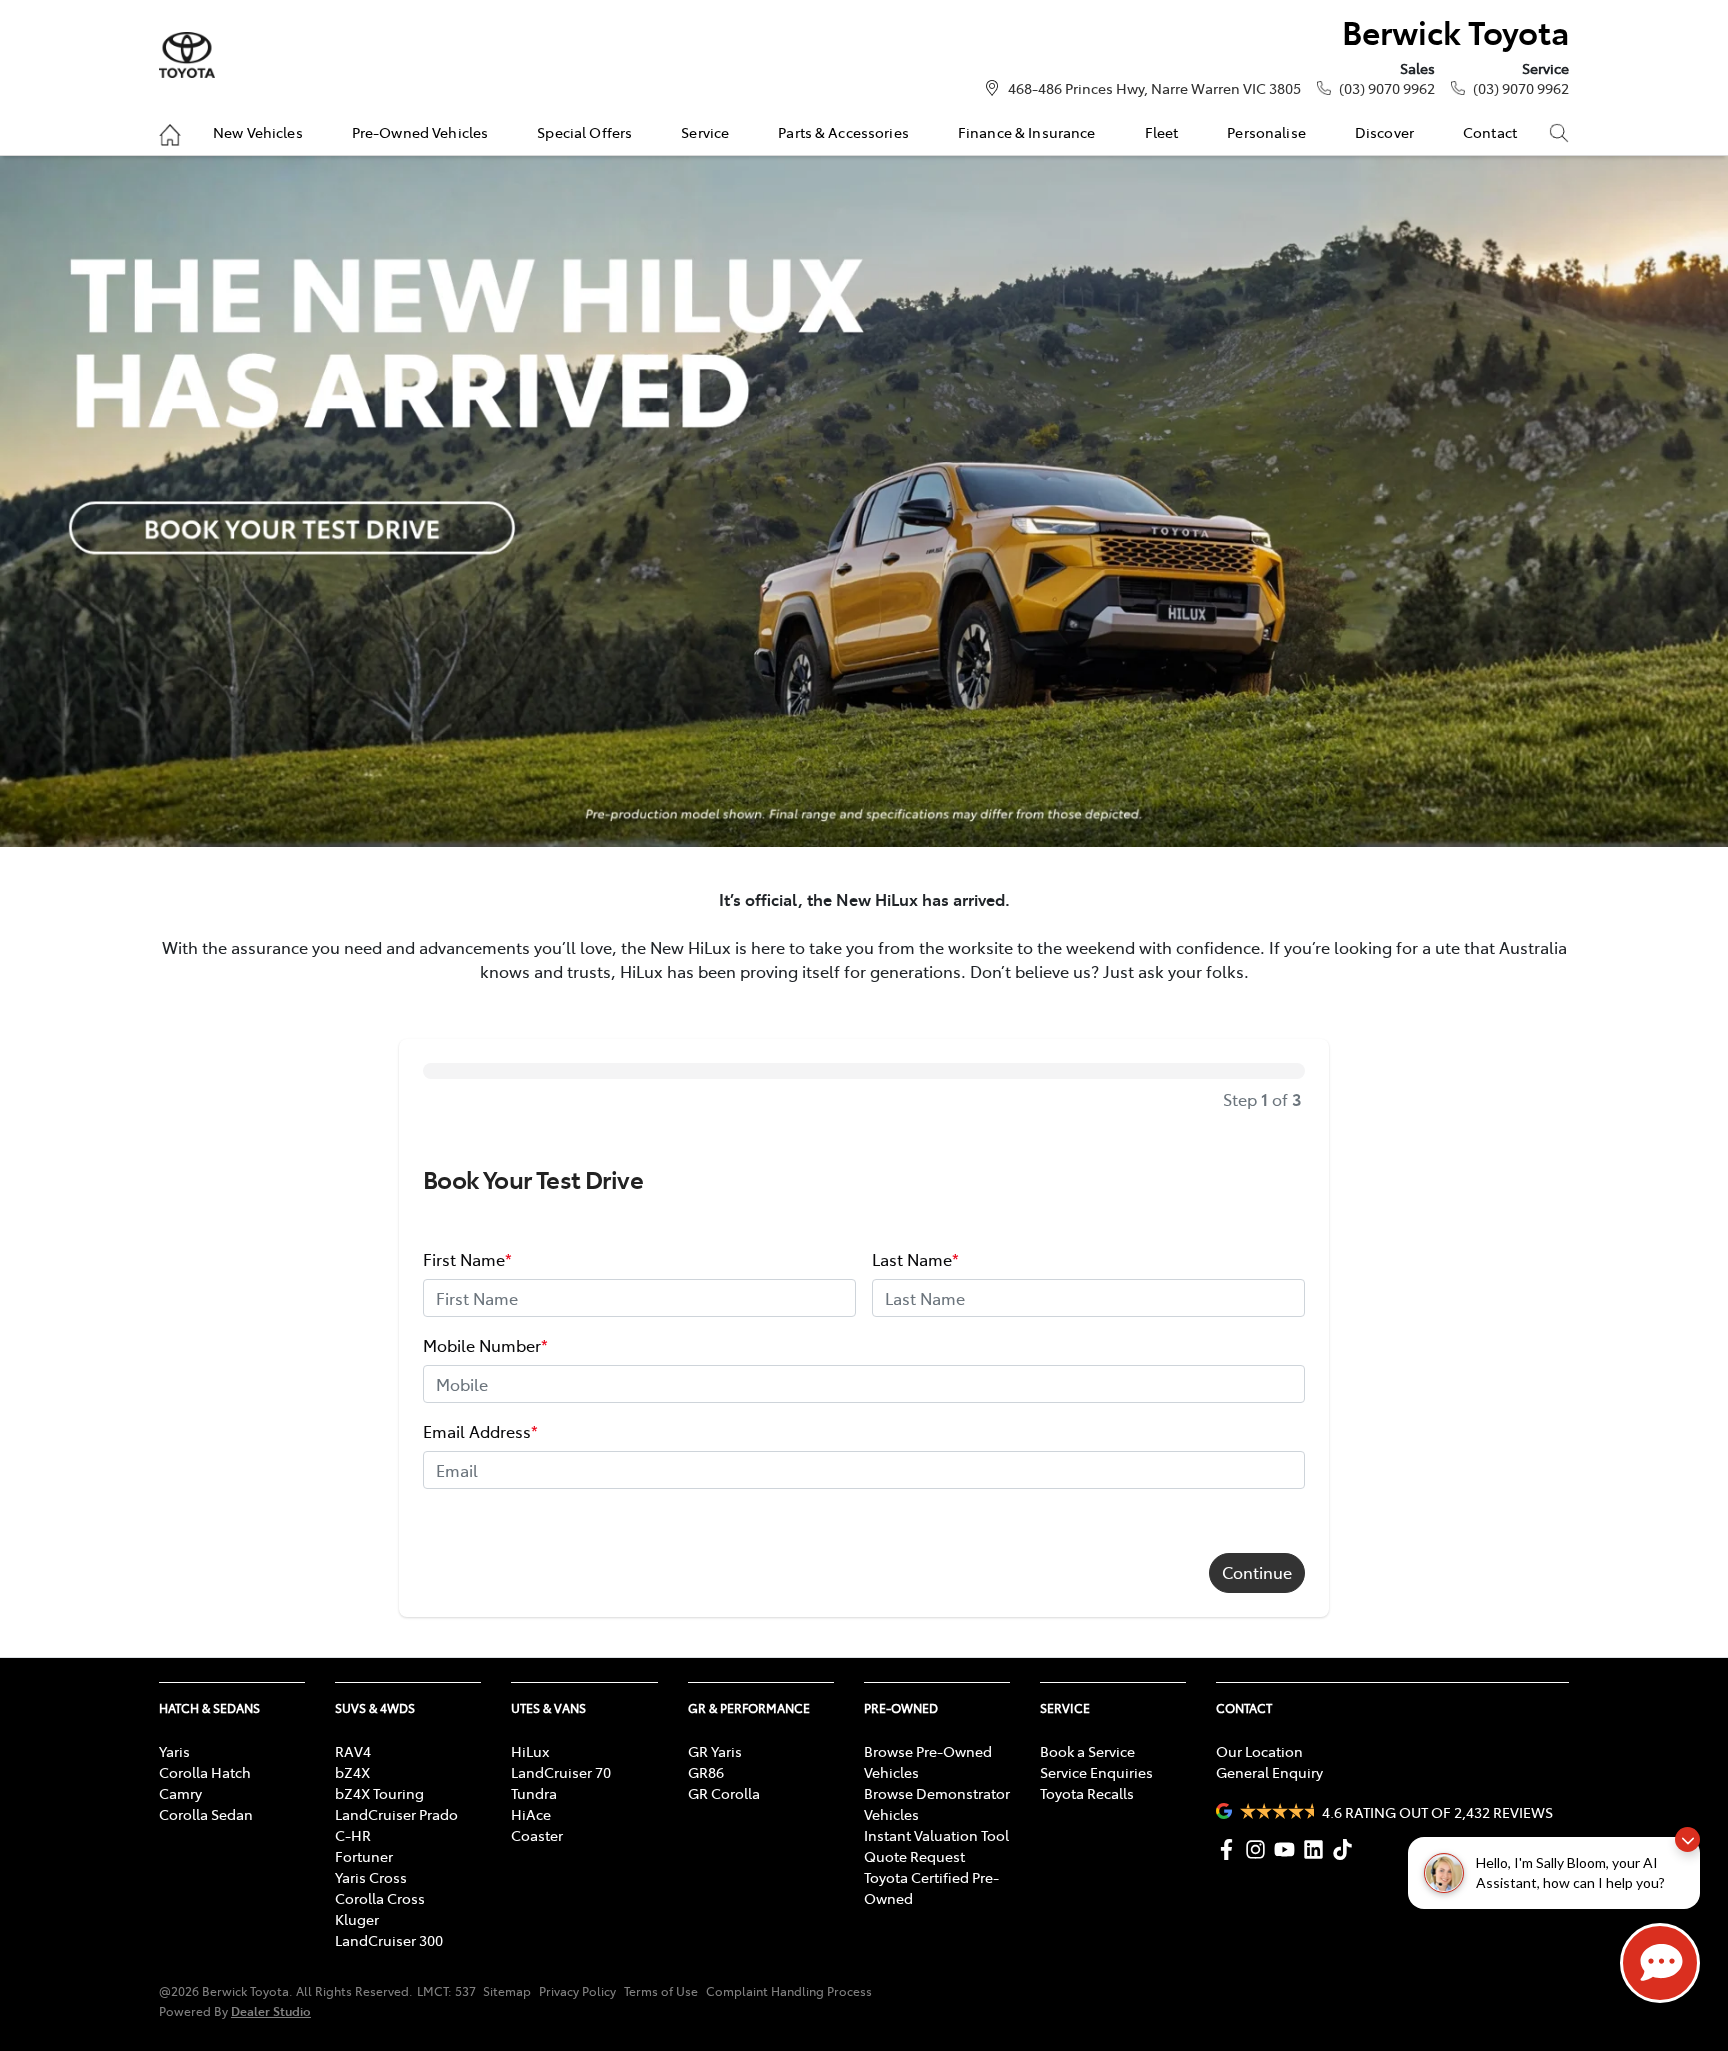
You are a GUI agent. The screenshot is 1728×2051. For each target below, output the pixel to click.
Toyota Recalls (1087, 1793)
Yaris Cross (371, 1877)
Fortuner (364, 1856)
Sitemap (507, 1991)
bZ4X (352, 1772)
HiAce (531, 1814)
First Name (467, 1259)
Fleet (1162, 132)
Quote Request (914, 1856)
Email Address (480, 1431)
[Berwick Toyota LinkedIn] (1317, 1849)
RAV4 (353, 1751)
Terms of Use (661, 1991)
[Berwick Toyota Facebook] (1230, 1849)
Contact (1490, 132)
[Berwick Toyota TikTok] (1346, 1849)
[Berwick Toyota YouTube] (1288, 1849)
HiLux (530, 1751)
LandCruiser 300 (389, 1940)
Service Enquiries (1096, 1772)
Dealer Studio (271, 2010)
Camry (180, 1793)
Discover (1384, 132)
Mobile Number (485, 1345)
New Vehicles (258, 132)
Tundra (534, 1793)
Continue (1257, 1572)
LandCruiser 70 (561, 1772)
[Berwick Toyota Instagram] (1259, 1849)
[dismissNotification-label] (1687, 1839)
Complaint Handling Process (789, 1991)
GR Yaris (715, 1751)
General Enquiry (1269, 1772)
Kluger (357, 1919)
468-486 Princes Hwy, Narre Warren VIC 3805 (1154, 88)
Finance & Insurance (1027, 132)
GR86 (706, 1772)
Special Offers (584, 132)
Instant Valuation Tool (936, 1835)
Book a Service (1087, 1751)
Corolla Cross (380, 1898)
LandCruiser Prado (396, 1814)
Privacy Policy (577, 1991)
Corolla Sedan (206, 1814)
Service (705, 132)
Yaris (174, 1751)
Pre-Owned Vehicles (420, 132)
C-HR (353, 1835)
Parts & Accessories (843, 132)
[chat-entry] (1660, 1963)
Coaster (537, 1835)
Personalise (1266, 132)
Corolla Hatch (205, 1772)
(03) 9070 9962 (1387, 88)
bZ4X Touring (379, 1793)
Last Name (915, 1259)
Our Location (1259, 1751)
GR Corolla (724, 1793)
